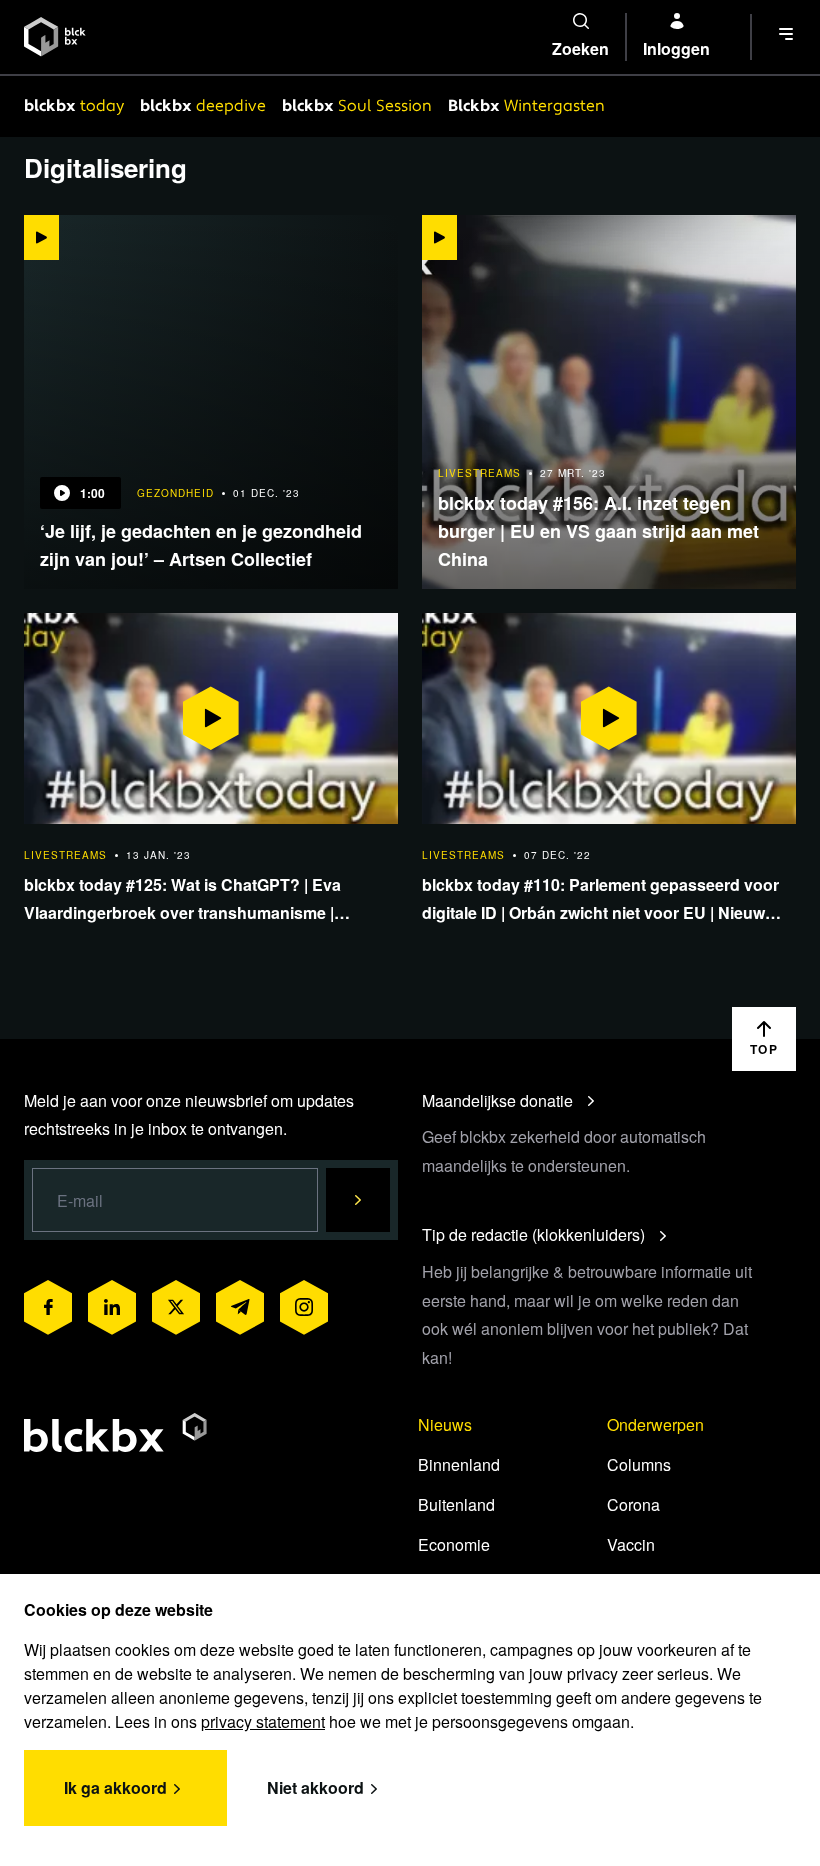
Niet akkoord (315, 1787)
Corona (633, 1504)
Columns (639, 1464)
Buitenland (456, 1504)
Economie (454, 1544)
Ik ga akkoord (115, 1787)
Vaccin (631, 1544)
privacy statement (263, 1721)
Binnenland (459, 1464)
